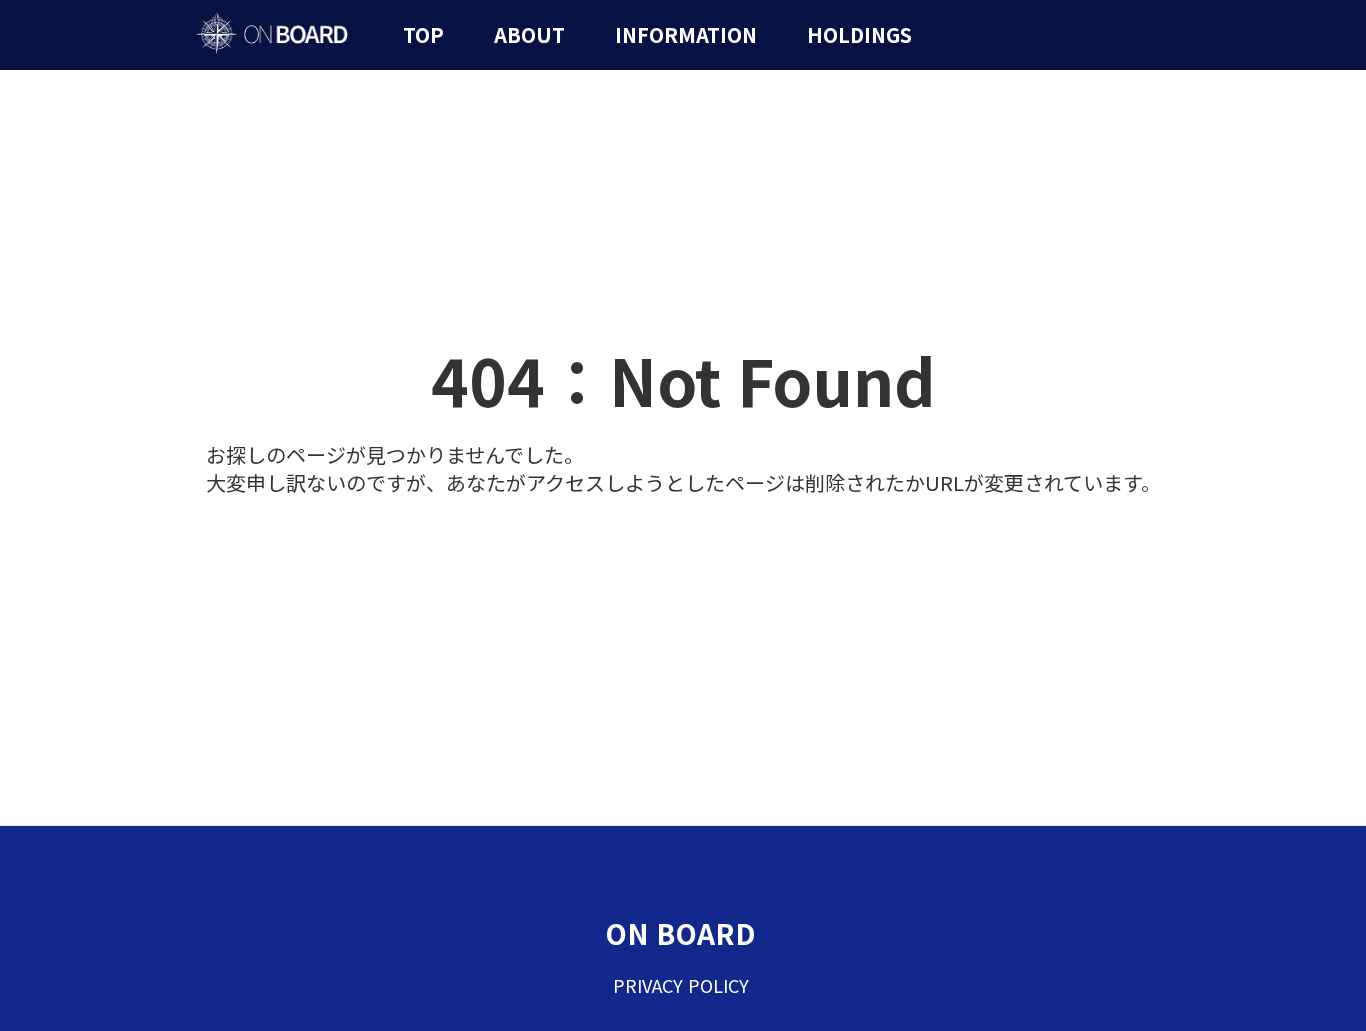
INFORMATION (686, 35)
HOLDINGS (859, 35)
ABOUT (529, 35)
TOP (423, 35)
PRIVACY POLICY (681, 985)
